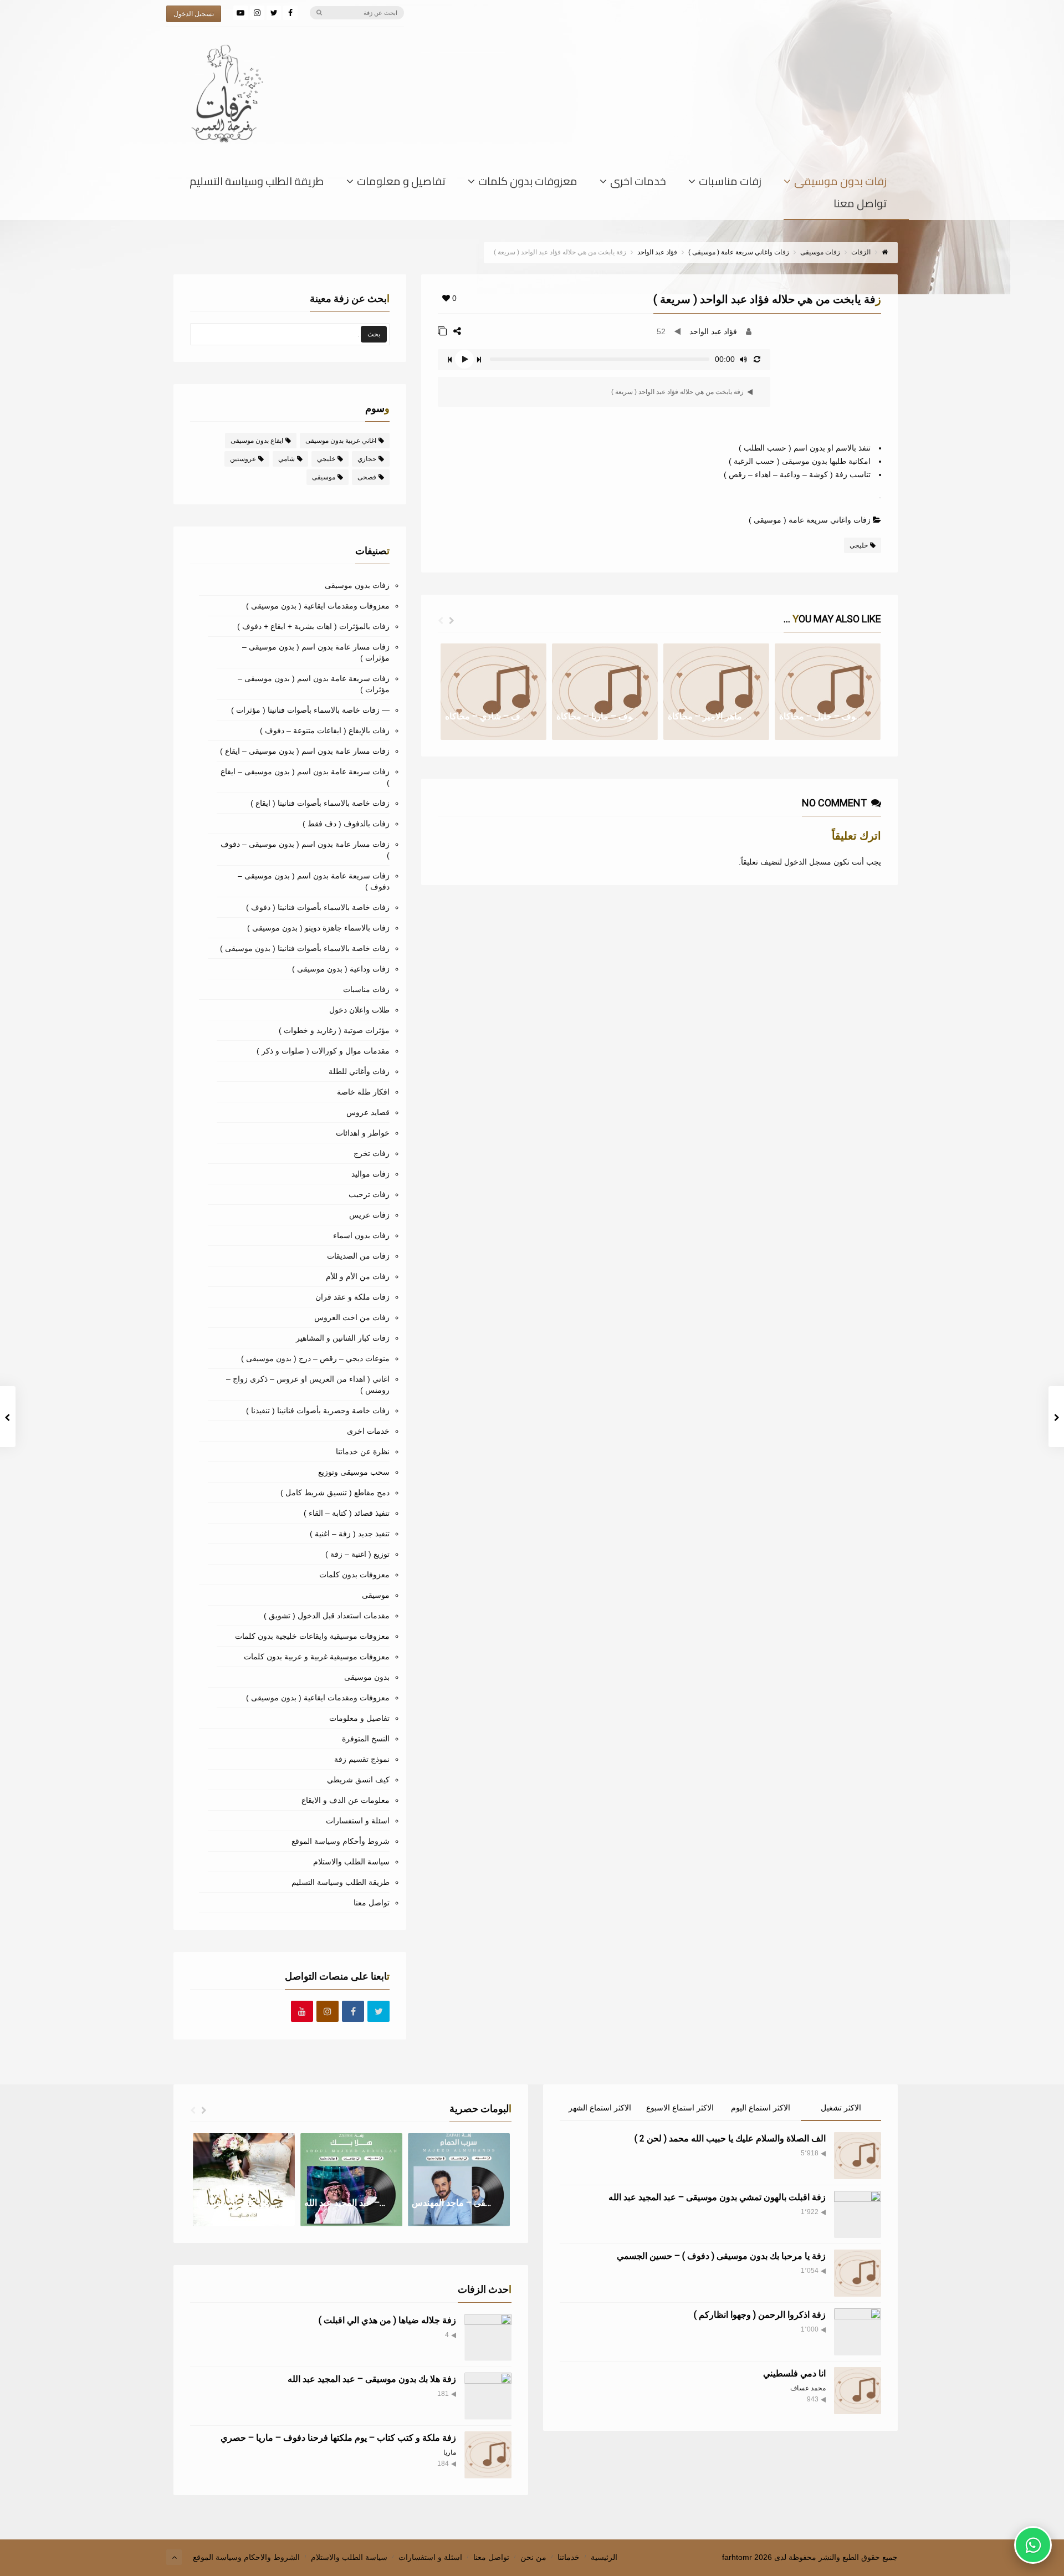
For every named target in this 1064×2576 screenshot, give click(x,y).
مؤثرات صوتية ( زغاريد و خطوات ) (334, 1030)
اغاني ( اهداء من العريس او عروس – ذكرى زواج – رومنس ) (308, 1384)
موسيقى (324, 477)
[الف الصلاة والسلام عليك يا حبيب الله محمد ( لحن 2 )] (858, 2156)
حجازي (367, 459)
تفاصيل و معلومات (401, 183)
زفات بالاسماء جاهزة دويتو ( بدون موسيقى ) (318, 928)
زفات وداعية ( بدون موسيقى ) (341, 969)
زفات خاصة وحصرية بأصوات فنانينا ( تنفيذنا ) (318, 1410)
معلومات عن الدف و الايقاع (346, 1800)
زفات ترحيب (369, 1194)
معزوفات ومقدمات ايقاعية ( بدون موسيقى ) (318, 606)
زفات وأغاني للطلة (359, 1071)
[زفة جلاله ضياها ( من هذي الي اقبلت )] (488, 2337)
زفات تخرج (372, 1153)
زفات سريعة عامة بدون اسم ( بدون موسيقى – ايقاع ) (305, 777)
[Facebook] (290, 13)
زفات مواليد (370, 1174)
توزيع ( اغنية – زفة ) (357, 1554)
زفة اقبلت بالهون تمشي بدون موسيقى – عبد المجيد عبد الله (717, 2197)
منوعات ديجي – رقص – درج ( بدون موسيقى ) (315, 1358)
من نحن (533, 2557)
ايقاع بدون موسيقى (257, 441)
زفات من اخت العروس (352, 1317)
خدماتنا (569, 2557)
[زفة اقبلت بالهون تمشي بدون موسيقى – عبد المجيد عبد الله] (858, 2214)
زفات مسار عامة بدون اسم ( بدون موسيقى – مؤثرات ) (316, 652)
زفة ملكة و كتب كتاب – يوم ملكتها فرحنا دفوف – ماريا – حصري (338, 2438)
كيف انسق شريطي (358, 1780)
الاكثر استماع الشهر (600, 2108)
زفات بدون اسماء (361, 1235)
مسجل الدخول (808, 862)
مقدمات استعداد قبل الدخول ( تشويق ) (327, 1616)
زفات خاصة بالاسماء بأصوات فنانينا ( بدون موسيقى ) (305, 948)
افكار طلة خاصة (363, 1092)
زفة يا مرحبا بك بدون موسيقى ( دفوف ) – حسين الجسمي (721, 2256)
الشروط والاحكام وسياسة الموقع (246, 2557)
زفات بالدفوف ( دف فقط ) (346, 824)
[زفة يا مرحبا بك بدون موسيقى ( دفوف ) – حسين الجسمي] (858, 2273)
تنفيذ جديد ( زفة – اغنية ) (350, 1534)
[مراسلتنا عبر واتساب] (1033, 2545)
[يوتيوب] (241, 13)
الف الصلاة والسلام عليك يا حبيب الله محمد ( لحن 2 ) (730, 2138)
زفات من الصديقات (358, 1256)
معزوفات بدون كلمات (528, 183)
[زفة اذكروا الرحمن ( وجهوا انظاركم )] (858, 2332)
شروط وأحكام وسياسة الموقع (341, 1841)
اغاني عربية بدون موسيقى (341, 441)
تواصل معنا (860, 206)
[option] (493, 692)
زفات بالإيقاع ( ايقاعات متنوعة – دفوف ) (325, 730)
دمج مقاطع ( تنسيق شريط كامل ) (335, 1493)
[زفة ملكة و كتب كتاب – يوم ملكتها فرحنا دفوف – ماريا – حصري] (488, 2455)
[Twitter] (274, 13)
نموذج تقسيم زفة (362, 1759)
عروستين (243, 459)
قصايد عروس (368, 1112)
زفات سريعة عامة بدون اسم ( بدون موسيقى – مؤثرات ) (314, 684)
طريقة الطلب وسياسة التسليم (257, 183)
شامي (287, 459)
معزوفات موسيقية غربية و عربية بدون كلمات (317, 1657)
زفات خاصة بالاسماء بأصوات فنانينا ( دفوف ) (318, 907)
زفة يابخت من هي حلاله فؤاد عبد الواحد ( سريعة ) (678, 392)
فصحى (367, 477)
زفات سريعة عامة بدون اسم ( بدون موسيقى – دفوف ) (314, 881)
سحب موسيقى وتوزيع (354, 1472)
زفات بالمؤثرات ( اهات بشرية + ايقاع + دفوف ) (313, 626)
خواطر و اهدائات (363, 1133)
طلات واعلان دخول (359, 1010)
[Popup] (442, 331)
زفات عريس (369, 1215)
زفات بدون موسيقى (840, 183)
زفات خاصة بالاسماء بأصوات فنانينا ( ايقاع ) (320, 803)
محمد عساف (808, 2388)
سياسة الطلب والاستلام (351, 1862)
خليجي (859, 545)
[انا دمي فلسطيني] (858, 2391)
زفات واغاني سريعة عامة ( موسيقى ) (810, 520)
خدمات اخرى (638, 183)
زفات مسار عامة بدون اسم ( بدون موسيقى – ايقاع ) (305, 751)
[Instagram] (257, 13)
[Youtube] (302, 2012)
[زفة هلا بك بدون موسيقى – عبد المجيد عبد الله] (488, 2396)
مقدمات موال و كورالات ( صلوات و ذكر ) (323, 1051)
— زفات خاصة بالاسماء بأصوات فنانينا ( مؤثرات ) (310, 710)
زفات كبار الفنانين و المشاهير (343, 1338)
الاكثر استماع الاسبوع (680, 2108)
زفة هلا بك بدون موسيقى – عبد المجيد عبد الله (372, 2379)
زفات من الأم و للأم (358, 1276)
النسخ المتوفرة (366, 1739)
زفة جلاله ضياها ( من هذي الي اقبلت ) (387, 2320)
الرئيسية (604, 2557)
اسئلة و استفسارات (358, 1821)
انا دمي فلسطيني (794, 2373)
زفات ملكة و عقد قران (352, 1297)
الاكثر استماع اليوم (761, 2108)
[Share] (457, 331)
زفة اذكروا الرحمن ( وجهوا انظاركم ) (760, 2315)
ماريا (450, 2452)
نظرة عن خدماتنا (363, 1451)
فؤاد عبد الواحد (713, 331)
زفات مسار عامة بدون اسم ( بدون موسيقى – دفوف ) (305, 850)
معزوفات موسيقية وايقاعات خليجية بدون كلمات (312, 1636)
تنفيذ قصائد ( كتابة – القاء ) (347, 1513)
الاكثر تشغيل (841, 2108)
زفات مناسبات (730, 183)
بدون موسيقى (367, 1677)
